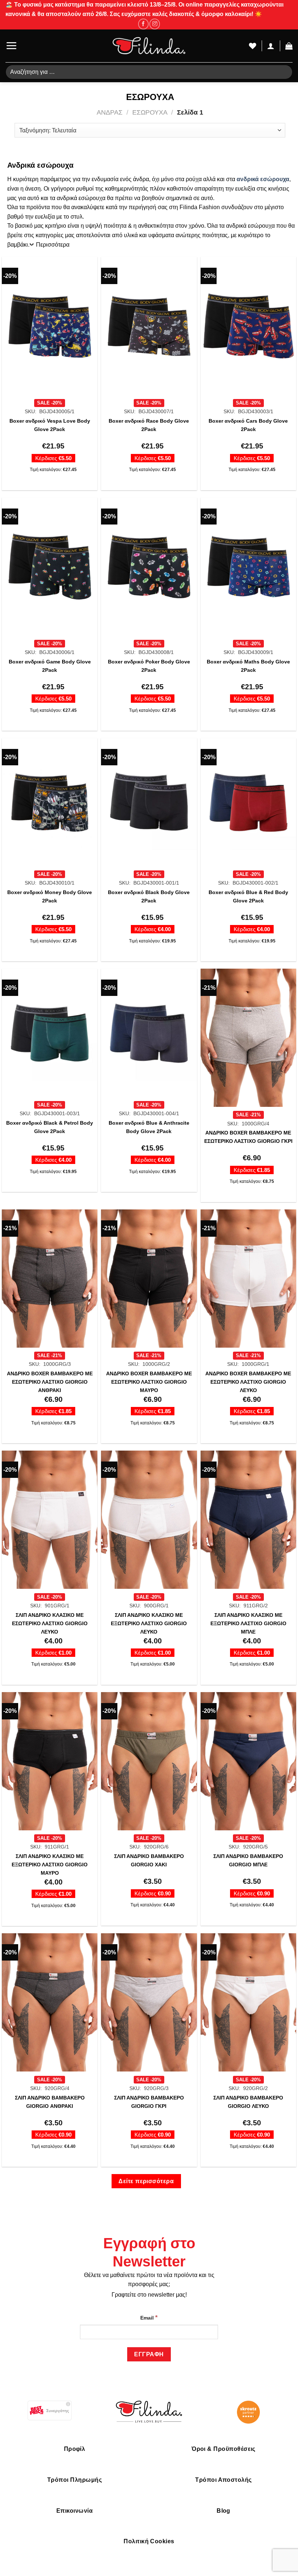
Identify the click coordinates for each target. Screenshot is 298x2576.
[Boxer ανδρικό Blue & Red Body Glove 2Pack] (248, 802)
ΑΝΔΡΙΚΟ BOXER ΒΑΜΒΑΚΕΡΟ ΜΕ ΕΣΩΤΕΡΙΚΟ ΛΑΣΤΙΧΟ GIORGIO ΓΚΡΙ (248, 1137)
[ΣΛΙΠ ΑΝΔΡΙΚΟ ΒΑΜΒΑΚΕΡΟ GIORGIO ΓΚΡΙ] (149, 2002)
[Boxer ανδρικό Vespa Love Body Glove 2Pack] (50, 326)
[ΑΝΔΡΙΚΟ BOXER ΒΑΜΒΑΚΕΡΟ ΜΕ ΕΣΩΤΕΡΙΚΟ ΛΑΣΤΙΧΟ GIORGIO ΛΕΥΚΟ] (248, 1279)
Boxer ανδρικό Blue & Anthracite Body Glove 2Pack (149, 1127)
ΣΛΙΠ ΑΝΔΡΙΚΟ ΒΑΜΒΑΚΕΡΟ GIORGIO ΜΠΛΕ (248, 1860)
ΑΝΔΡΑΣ (110, 112)
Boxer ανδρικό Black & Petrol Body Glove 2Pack (50, 1127)
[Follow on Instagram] (155, 24)
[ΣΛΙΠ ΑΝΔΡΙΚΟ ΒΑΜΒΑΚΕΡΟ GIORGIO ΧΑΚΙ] (149, 1761)
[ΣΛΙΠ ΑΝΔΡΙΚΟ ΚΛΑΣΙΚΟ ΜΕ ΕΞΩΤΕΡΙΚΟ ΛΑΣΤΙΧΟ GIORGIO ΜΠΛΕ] (248, 1520)
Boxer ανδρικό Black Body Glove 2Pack (149, 896)
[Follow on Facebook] (143, 24)
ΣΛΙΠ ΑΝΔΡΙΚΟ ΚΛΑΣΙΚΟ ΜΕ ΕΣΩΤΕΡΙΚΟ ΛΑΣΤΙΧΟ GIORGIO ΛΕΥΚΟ (50, 1623)
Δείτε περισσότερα (146, 2181)
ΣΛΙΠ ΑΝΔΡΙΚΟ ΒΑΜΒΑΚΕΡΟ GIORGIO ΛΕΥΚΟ (248, 2102)
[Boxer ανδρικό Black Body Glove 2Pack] (149, 802)
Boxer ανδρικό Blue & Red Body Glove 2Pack (248, 896)
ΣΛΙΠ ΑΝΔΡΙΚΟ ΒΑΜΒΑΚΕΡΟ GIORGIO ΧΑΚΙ (149, 1860)
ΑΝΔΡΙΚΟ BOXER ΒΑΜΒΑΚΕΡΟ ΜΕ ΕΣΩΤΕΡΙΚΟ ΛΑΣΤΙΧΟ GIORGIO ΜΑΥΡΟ (149, 1382)
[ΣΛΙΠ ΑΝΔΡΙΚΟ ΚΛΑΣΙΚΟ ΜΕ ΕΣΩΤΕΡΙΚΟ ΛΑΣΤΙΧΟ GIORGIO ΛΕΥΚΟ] (50, 1520)
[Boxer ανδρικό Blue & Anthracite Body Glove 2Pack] (149, 1033)
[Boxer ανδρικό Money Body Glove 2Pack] (50, 802)
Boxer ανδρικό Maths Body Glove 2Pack (248, 666)
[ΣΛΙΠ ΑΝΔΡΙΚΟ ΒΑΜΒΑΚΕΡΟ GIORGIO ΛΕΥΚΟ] (248, 2002)
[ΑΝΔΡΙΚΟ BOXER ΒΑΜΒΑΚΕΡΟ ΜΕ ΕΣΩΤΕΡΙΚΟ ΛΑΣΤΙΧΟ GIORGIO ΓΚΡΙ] (248, 1038)
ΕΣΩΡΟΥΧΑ (150, 112)
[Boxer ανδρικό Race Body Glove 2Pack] (149, 326)
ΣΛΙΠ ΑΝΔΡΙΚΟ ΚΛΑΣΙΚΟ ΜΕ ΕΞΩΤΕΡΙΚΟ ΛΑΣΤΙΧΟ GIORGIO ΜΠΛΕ (248, 1623)
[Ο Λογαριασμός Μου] (271, 46)
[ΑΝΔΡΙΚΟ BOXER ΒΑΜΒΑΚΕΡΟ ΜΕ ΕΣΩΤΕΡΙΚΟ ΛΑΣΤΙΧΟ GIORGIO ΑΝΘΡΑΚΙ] (50, 1279)
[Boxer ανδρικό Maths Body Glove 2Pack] (248, 567)
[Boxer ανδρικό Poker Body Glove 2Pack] (149, 567)
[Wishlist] (253, 46)
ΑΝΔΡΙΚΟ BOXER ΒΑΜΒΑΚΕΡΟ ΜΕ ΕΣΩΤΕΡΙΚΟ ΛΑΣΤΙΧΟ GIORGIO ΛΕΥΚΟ (248, 1382)
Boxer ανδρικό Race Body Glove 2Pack (149, 425)
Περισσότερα (53, 245)
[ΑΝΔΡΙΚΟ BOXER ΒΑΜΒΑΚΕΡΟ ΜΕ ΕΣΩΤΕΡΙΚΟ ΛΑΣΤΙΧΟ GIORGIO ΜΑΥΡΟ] (149, 1279)
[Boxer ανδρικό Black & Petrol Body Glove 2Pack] (50, 1033)
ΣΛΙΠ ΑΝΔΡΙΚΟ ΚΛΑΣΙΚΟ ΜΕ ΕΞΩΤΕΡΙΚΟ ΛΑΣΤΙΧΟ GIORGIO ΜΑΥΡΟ (50, 1865)
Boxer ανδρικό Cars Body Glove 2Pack (248, 425)
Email (149, 2317)
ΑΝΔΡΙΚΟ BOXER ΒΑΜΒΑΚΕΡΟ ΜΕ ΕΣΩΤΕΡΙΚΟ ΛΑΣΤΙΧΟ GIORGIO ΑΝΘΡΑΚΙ (50, 1382)
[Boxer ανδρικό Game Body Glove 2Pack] (50, 567)
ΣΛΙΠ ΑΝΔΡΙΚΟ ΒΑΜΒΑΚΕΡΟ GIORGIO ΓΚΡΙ (149, 2102)
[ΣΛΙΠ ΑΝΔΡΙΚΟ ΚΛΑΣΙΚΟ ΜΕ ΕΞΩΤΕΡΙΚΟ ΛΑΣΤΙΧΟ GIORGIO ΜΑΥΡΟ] (50, 1761)
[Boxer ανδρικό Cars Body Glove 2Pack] (248, 326)
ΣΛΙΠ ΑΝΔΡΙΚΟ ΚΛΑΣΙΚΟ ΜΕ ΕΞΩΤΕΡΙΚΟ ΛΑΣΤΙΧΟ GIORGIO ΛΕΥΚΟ (149, 1623)
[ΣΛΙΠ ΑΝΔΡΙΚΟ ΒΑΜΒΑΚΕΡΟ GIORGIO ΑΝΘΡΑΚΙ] (50, 2002)
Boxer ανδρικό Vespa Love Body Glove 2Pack (50, 425)
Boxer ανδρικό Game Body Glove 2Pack (50, 666)
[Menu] (11, 46)
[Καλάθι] (289, 46)
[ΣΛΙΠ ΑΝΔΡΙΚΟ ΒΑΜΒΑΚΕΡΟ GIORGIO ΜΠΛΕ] (248, 1761)
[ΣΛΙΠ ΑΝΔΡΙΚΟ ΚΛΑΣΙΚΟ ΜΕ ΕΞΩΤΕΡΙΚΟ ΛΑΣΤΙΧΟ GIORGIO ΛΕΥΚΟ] (149, 1520)
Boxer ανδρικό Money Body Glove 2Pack (50, 896)
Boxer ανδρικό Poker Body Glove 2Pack (149, 666)
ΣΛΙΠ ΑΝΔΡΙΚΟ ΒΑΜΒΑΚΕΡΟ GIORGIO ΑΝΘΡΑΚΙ (50, 2102)
